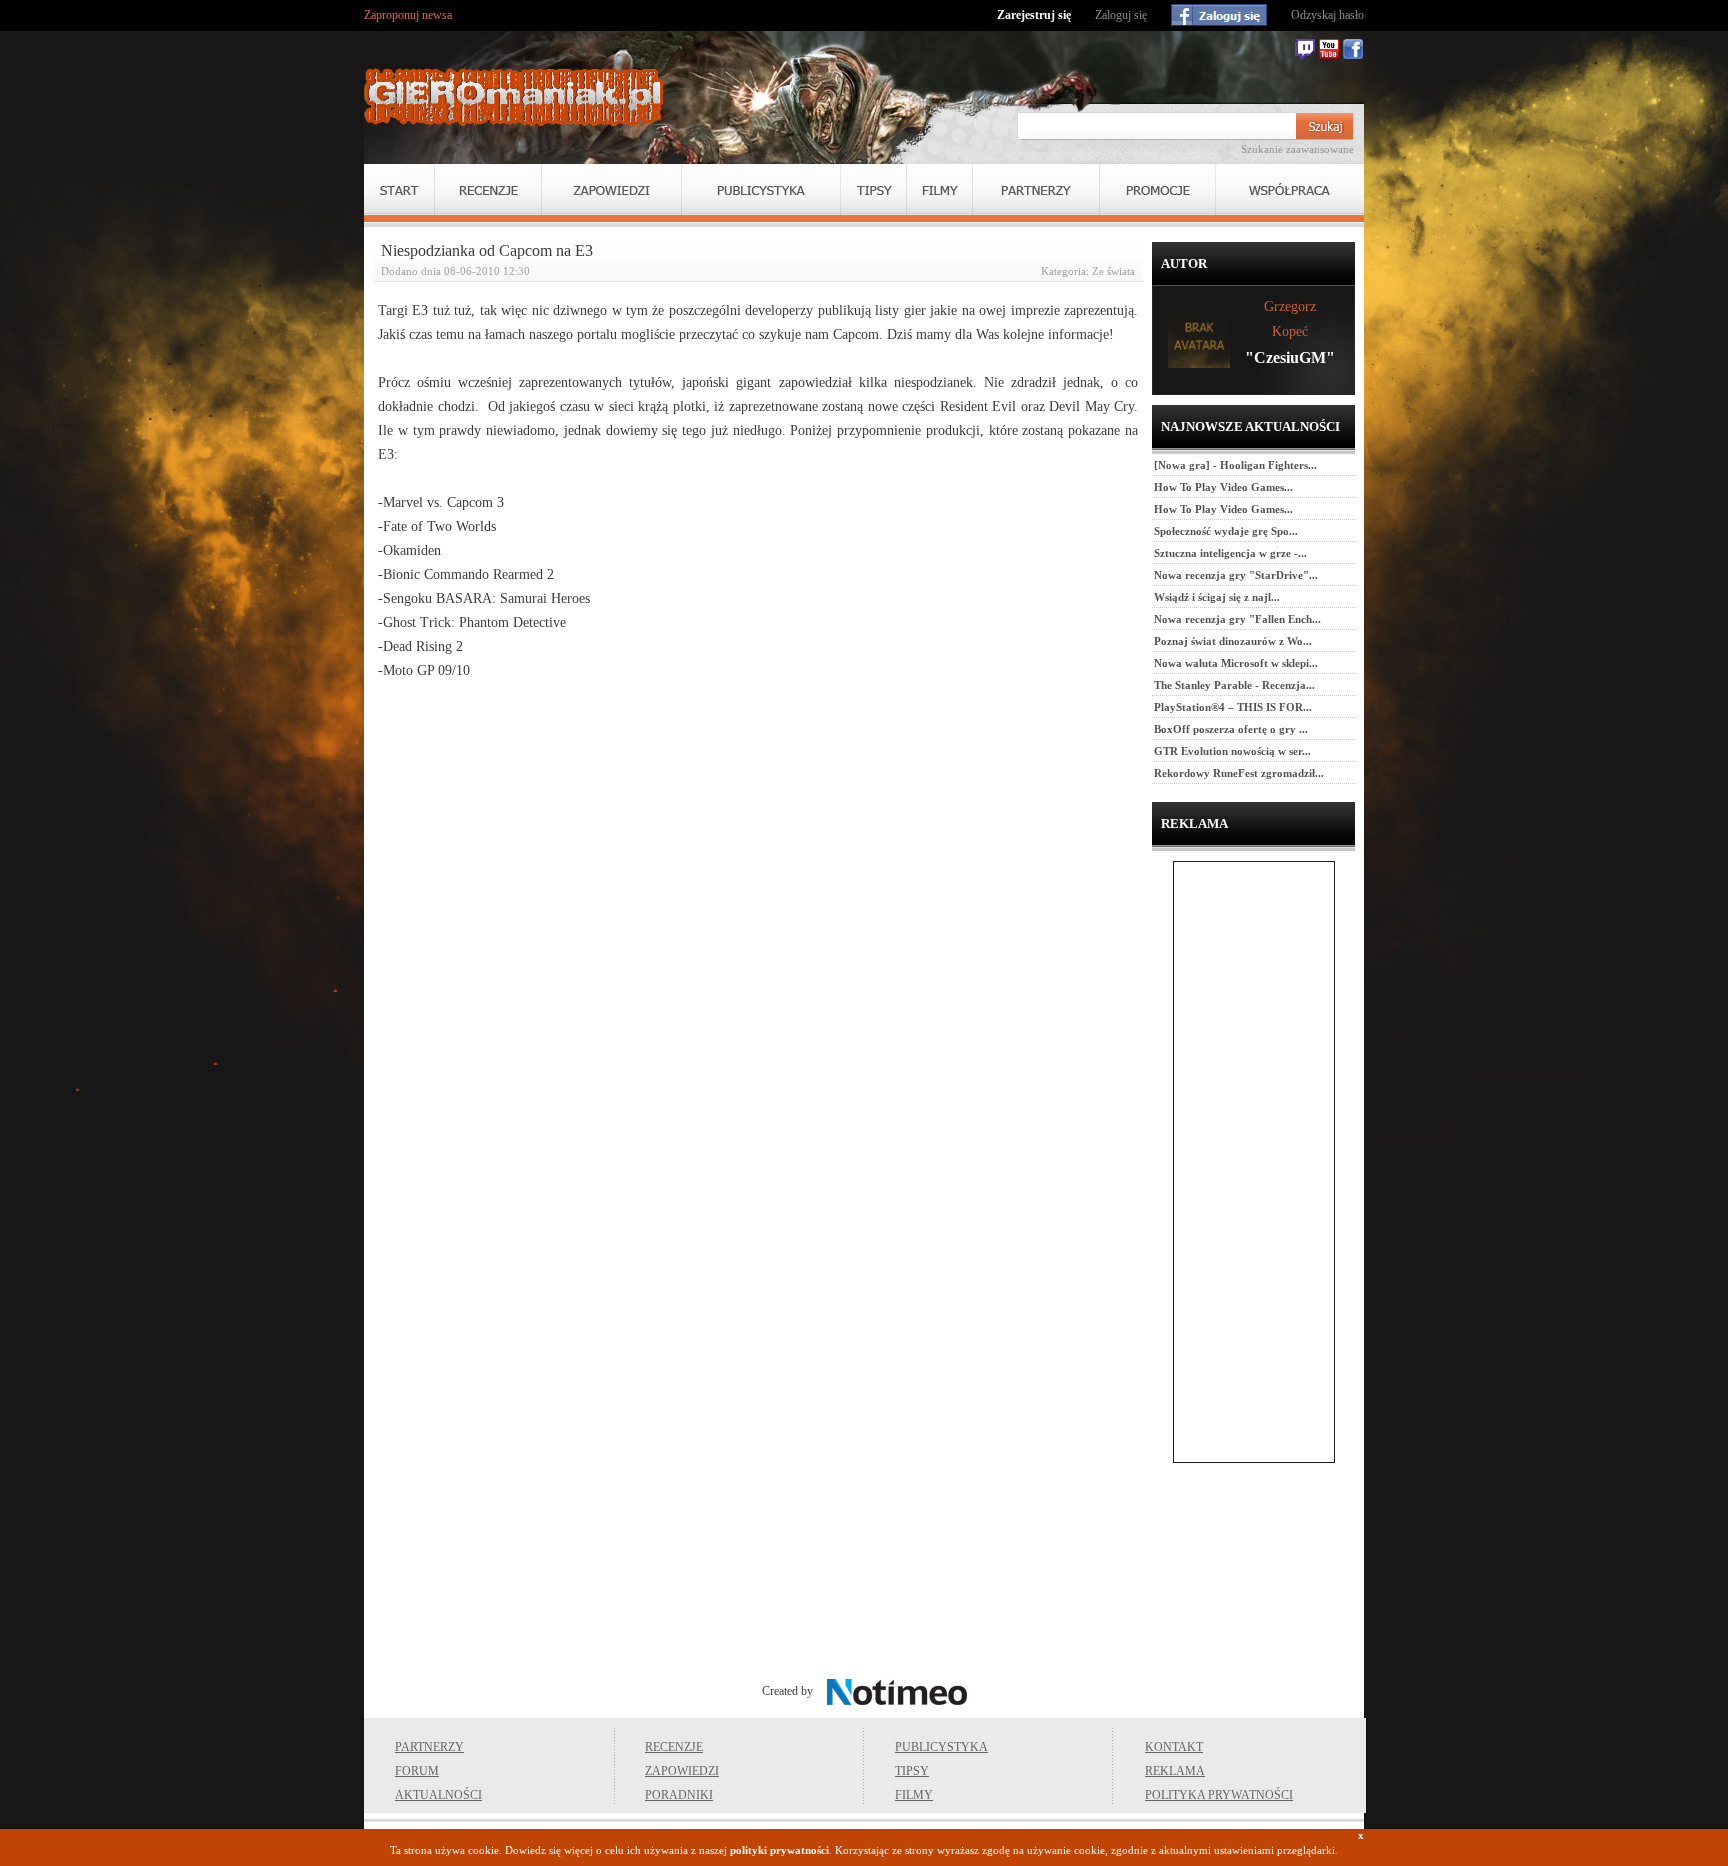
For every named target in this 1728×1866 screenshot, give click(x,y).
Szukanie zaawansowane (1297, 149)
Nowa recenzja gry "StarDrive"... (1236, 575)
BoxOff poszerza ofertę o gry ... (1231, 729)
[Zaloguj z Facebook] (1219, 15)
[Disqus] (758, 950)
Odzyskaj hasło (1327, 15)
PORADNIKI (679, 1795)
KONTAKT (1174, 1747)
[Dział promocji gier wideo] (1157, 189)
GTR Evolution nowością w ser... (1232, 751)
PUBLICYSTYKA (941, 1747)
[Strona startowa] (514, 97)
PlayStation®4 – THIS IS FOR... (1233, 707)
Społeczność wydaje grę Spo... (1226, 531)
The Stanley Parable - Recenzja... (1234, 685)
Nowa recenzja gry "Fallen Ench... (1237, 619)
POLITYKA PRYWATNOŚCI (1219, 1795)
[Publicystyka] (761, 189)
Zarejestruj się (1034, 15)
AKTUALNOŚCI (438, 1795)
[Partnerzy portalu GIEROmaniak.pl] (1036, 189)
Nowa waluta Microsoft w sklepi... (1236, 663)
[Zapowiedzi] (611, 189)
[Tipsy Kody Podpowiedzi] (873, 189)
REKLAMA (1175, 1771)
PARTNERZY (429, 1747)
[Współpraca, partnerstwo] (1290, 189)
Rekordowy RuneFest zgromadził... (1239, 773)
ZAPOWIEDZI (682, 1771)
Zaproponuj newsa (408, 15)
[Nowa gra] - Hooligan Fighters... (1235, 465)
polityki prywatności (779, 1850)
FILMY (914, 1795)
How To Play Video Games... (1223, 487)
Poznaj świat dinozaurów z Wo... (1233, 641)
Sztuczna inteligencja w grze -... (1230, 553)
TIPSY (912, 1771)
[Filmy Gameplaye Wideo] (939, 189)
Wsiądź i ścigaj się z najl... (1217, 597)
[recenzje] (488, 189)
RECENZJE (674, 1747)
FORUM (417, 1771)
